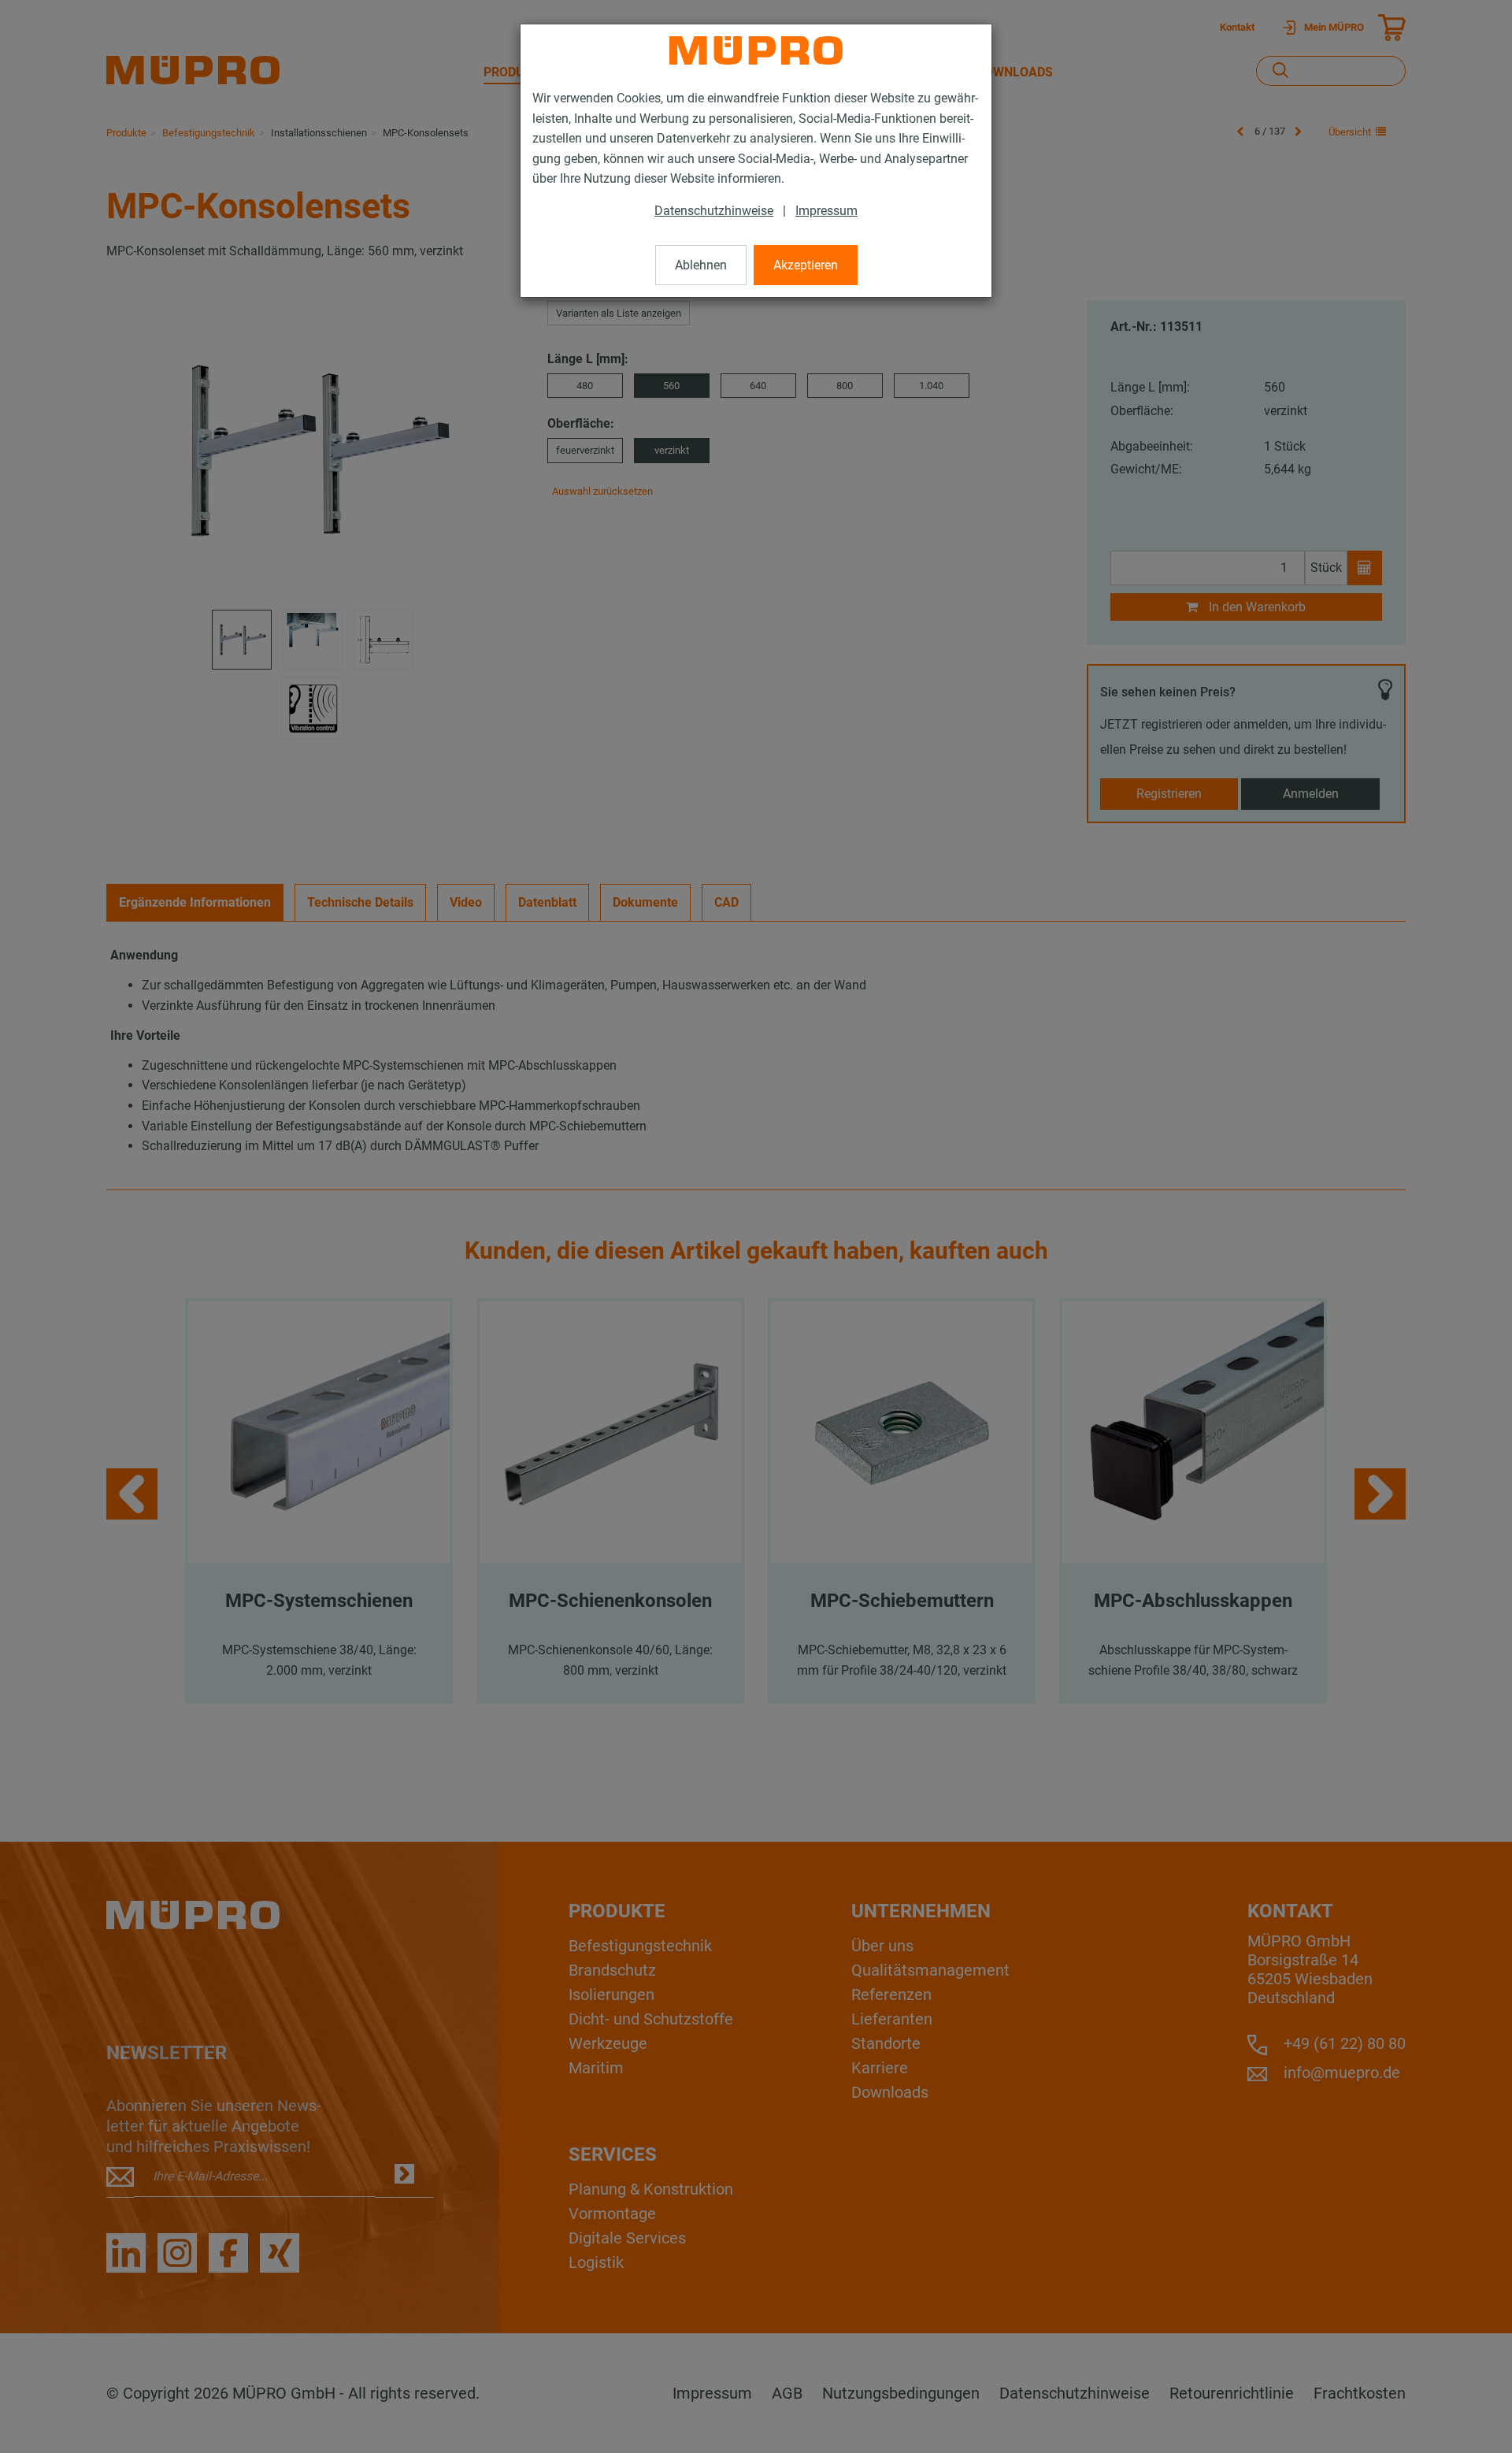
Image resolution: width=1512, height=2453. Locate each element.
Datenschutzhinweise (714, 211)
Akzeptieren (806, 265)
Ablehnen (701, 265)
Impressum (826, 211)
